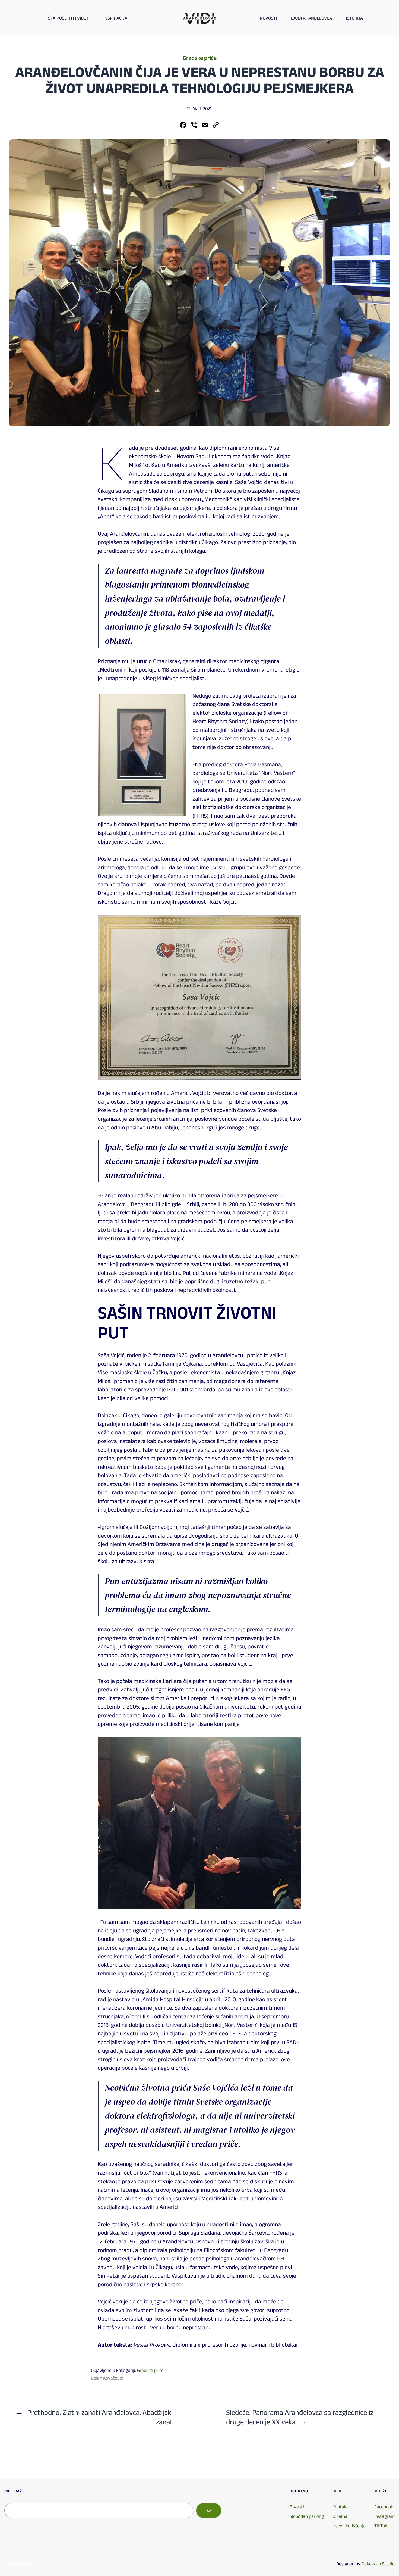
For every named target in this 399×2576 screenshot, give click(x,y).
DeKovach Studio (378, 2564)
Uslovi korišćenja (349, 2526)
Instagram (384, 2516)
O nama (340, 2516)
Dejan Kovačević (107, 2378)
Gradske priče (200, 58)
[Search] (209, 2511)
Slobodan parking (307, 2516)
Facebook (384, 2507)
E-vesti (297, 2507)
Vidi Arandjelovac (24, 2564)
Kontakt (341, 2507)
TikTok (381, 2526)
